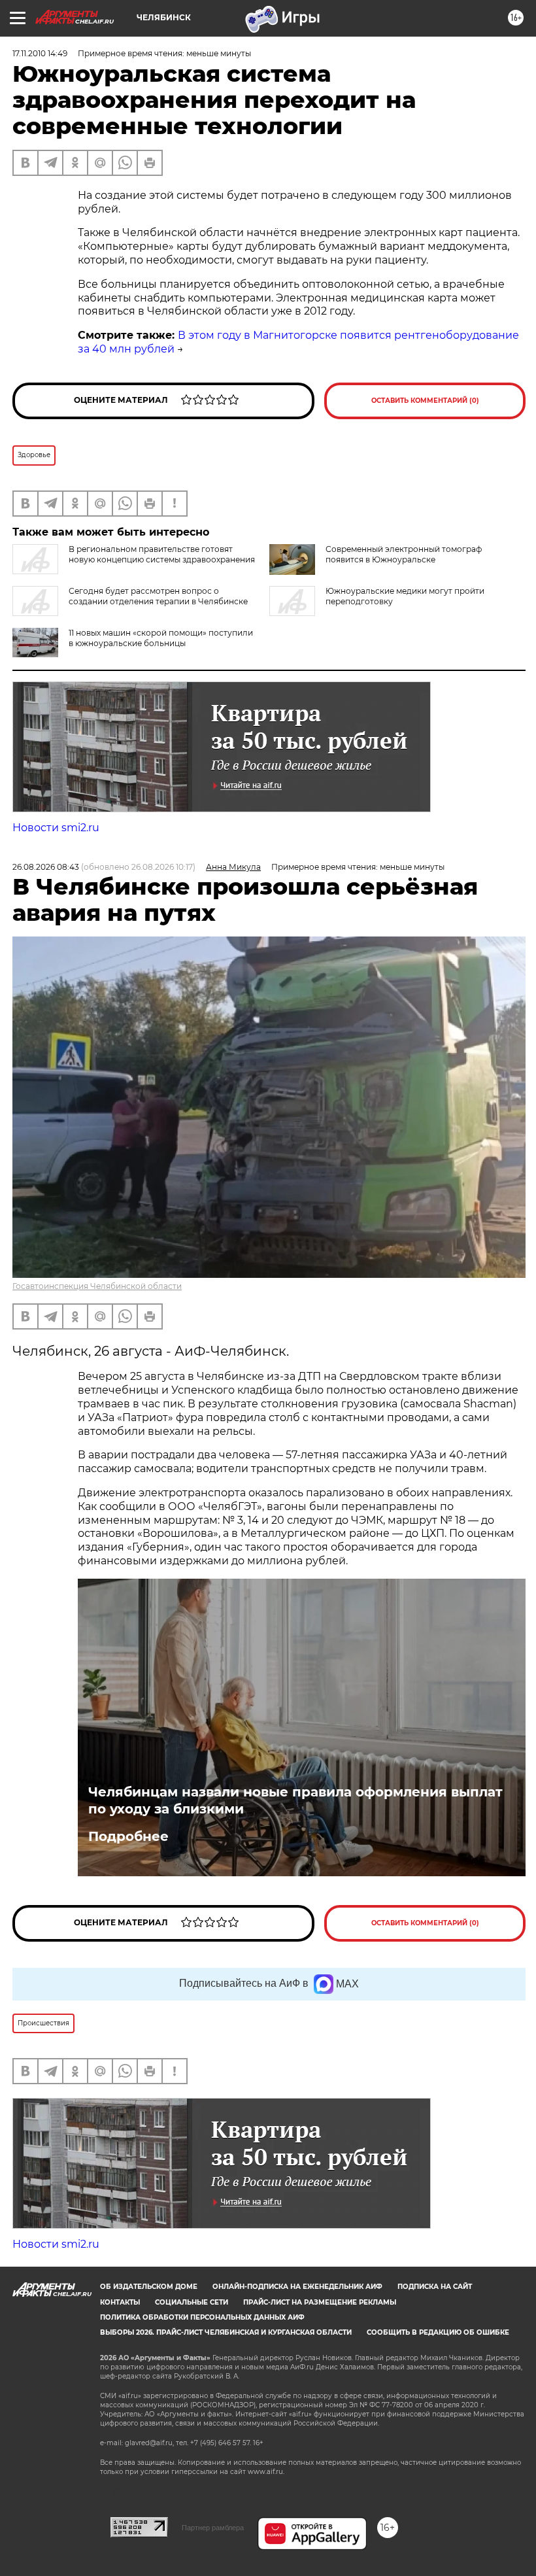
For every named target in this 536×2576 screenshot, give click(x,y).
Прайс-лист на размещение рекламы (320, 2302)
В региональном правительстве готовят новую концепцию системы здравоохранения (162, 554)
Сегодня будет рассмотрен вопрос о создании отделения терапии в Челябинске (158, 596)
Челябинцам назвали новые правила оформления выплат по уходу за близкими (295, 1800)
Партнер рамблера (213, 2528)
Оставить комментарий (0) (425, 401)
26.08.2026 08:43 (46, 867)
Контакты (120, 2302)
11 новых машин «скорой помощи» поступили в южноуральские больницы (161, 638)
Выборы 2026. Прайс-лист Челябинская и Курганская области (226, 2332)
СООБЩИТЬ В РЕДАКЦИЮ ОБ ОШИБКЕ (438, 2332)
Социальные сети (192, 2302)
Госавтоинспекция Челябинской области (97, 1286)
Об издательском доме (149, 2287)
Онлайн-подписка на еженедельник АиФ (297, 2287)
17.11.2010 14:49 (40, 53)
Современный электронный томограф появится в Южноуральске (404, 554)
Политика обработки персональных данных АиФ (202, 2317)
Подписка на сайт (435, 2287)
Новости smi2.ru (56, 828)
